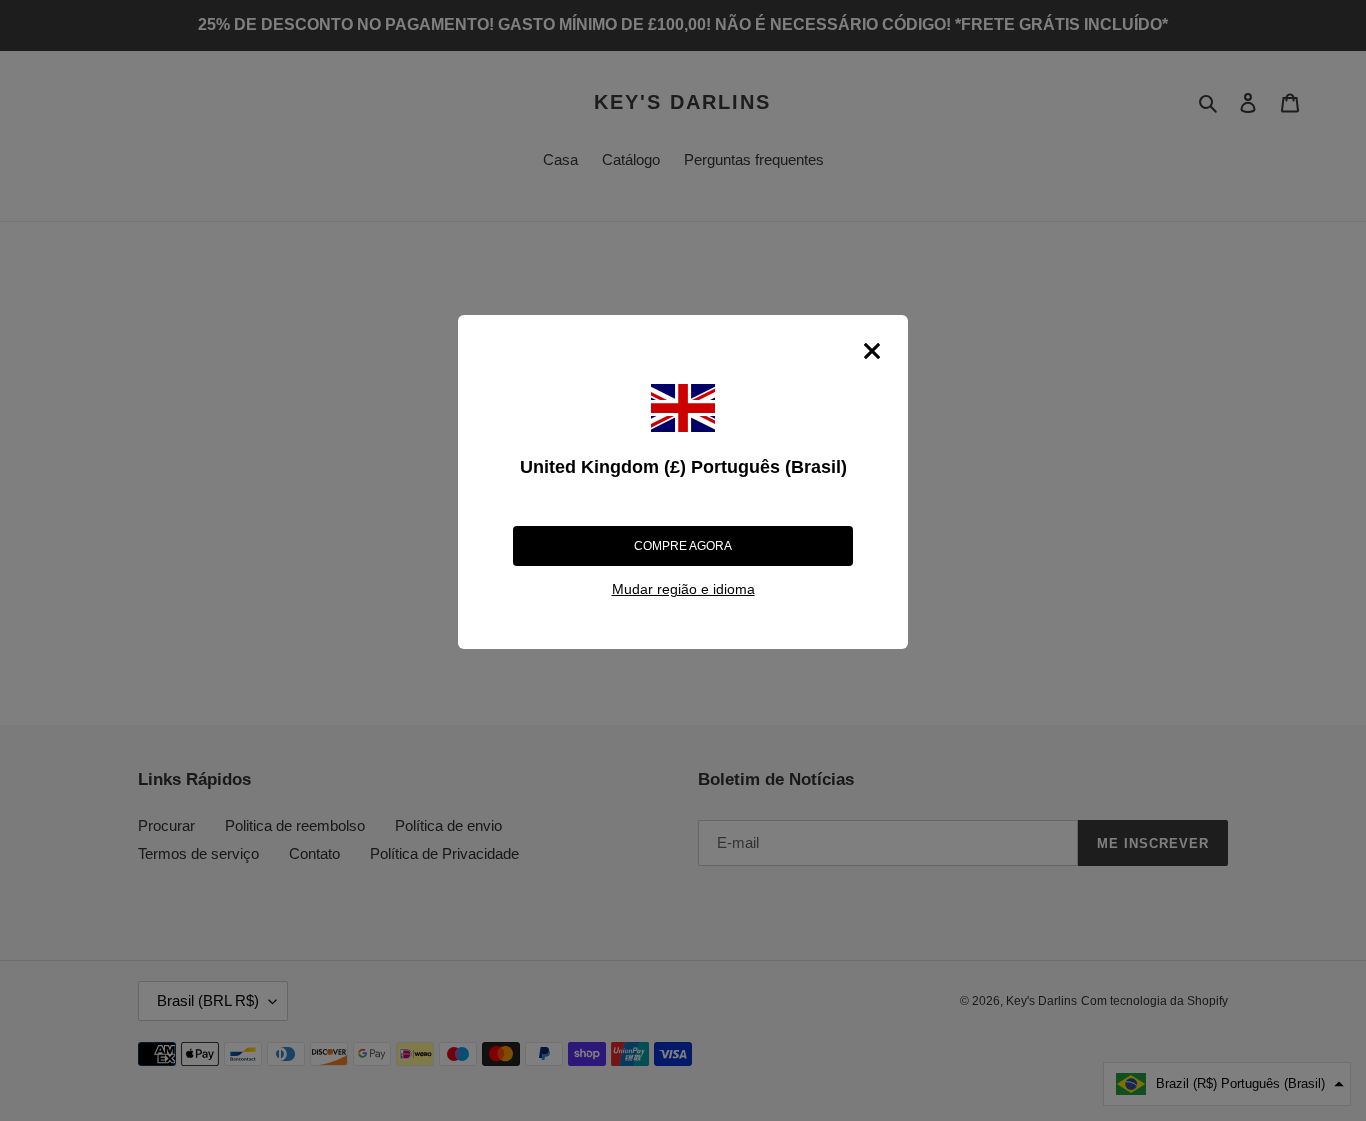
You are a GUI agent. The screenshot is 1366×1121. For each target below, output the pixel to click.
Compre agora (683, 546)
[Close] (872, 351)
